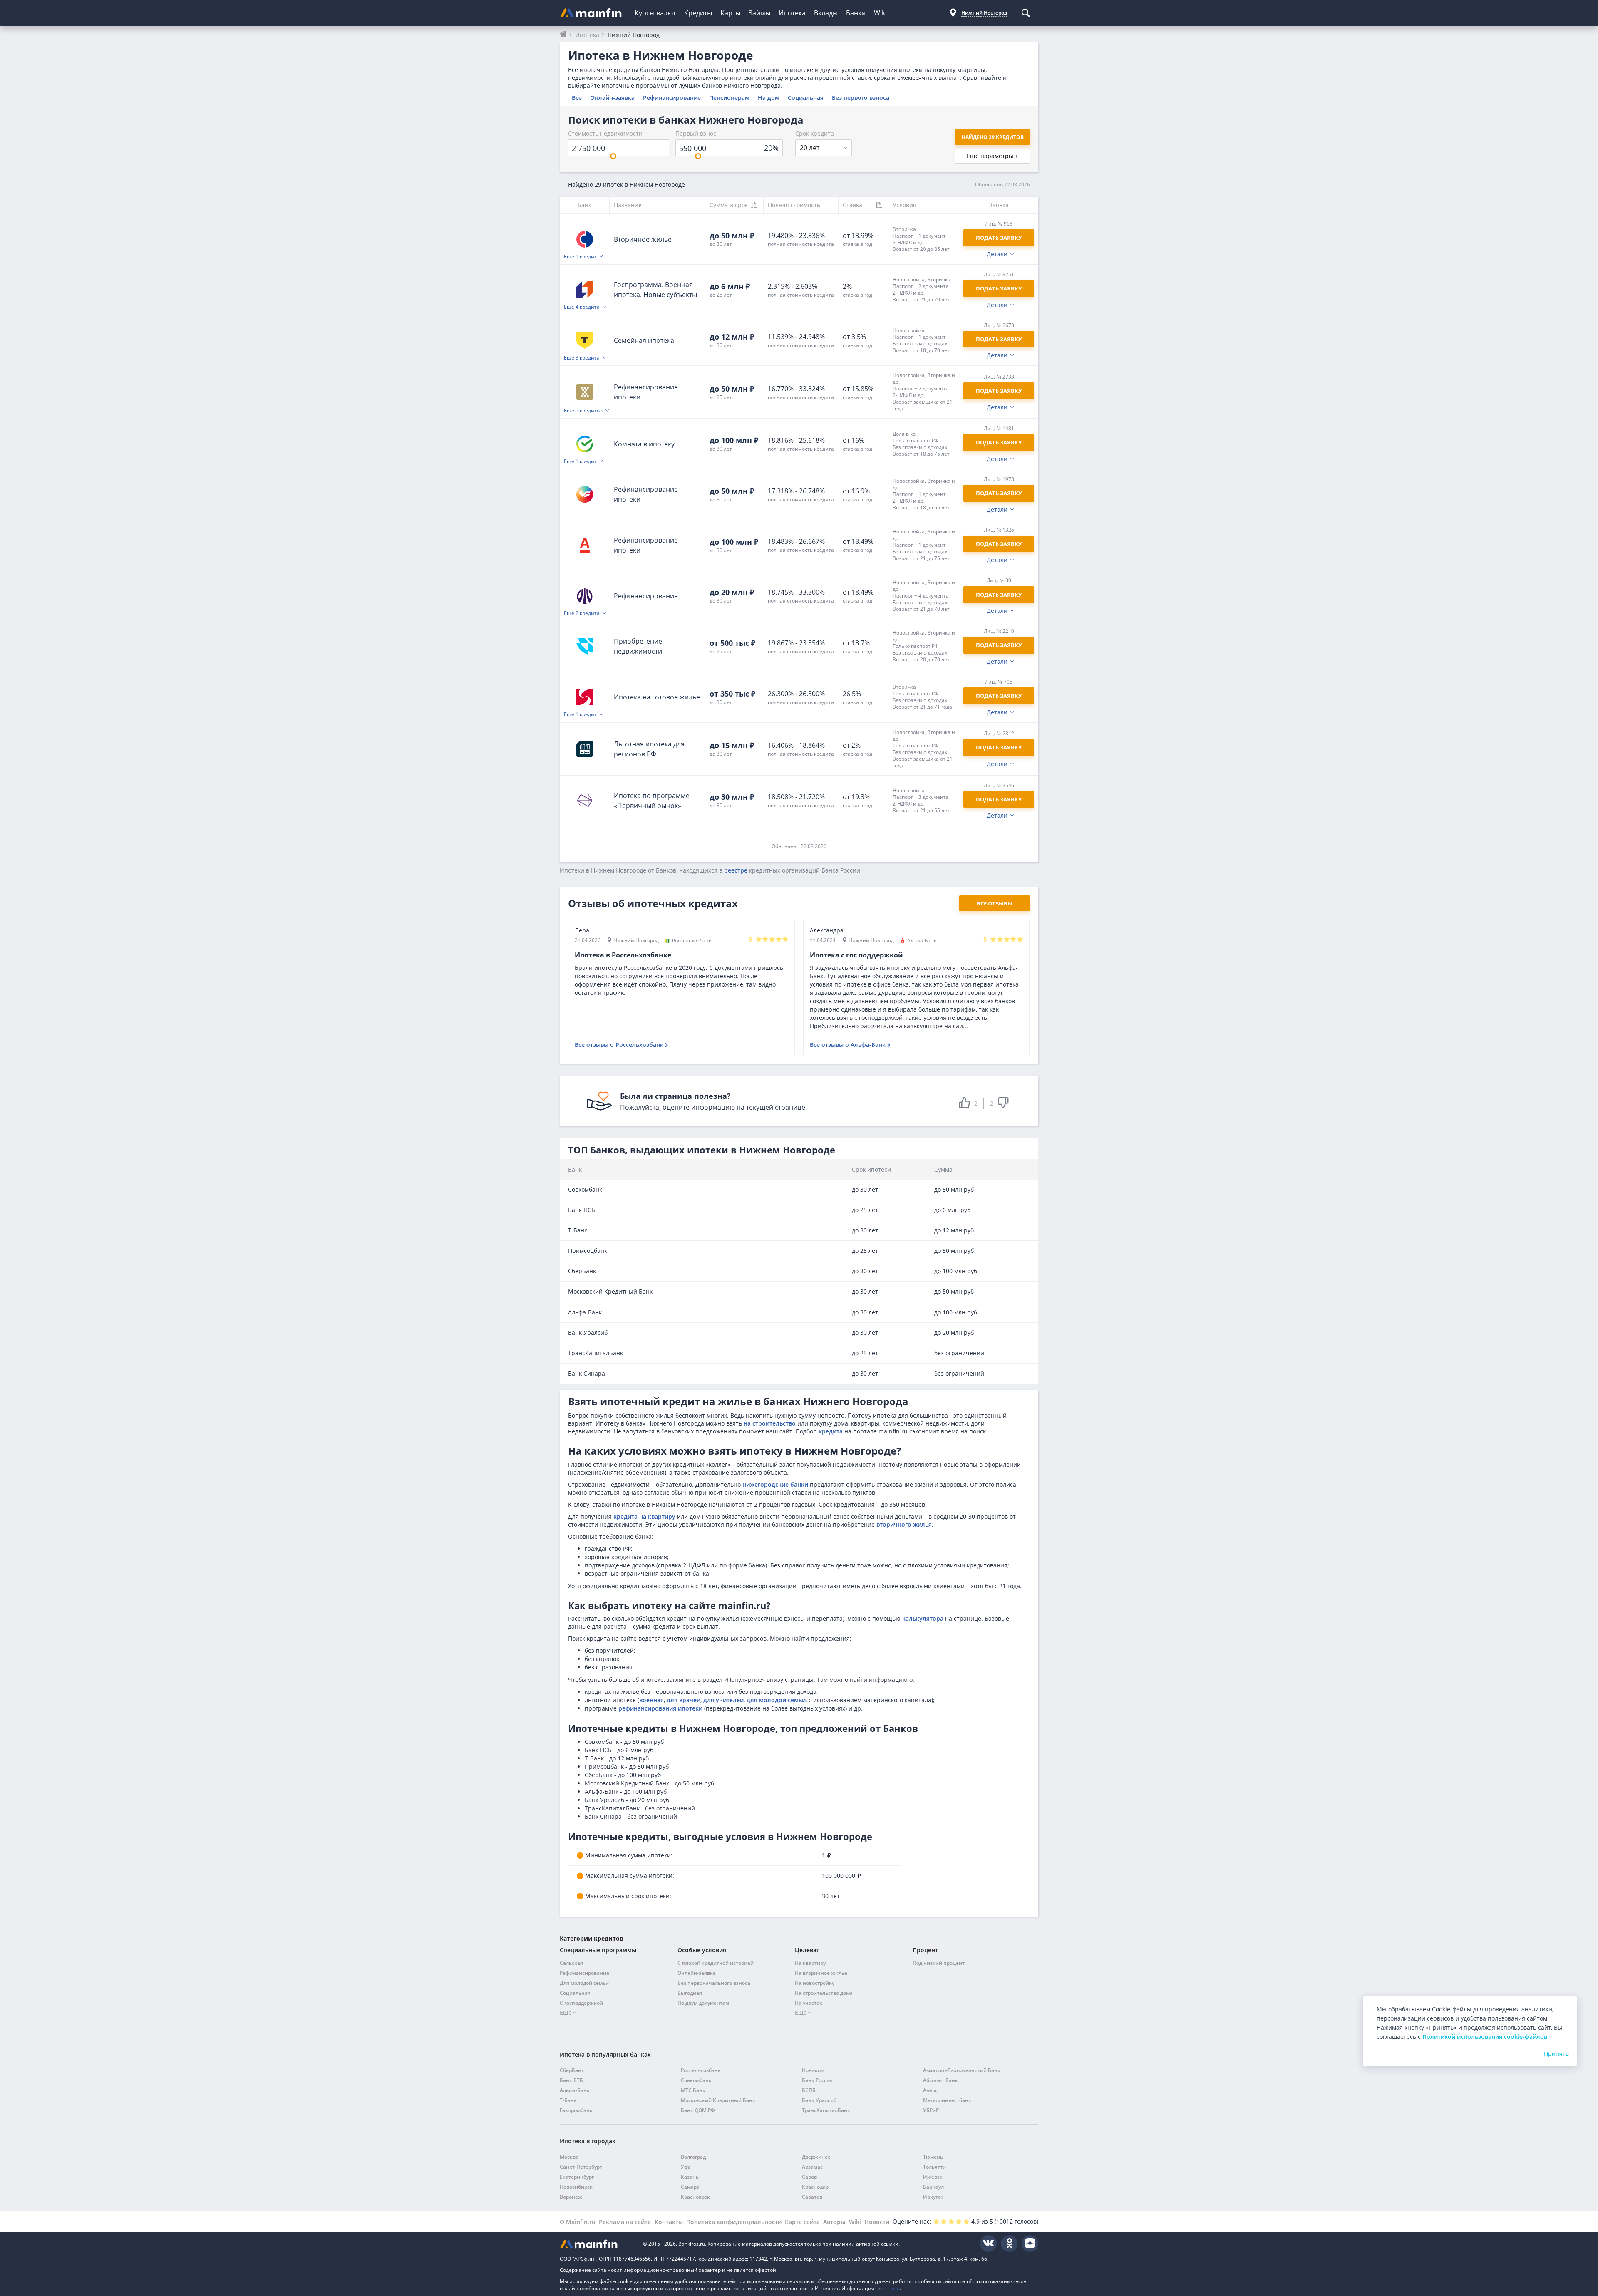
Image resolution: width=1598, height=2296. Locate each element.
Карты (730, 13)
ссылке (891, 2288)
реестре (736, 870)
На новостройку (815, 1983)
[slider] (613, 156)
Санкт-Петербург (581, 2167)
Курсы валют (655, 13)
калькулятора (923, 1618)
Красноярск (695, 2197)
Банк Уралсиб (819, 2100)
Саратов (812, 2197)
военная (651, 1700)
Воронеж (571, 2197)
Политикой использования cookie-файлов (1485, 2037)
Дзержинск (816, 2157)
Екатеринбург (577, 2177)
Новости (877, 2222)
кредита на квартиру (644, 1516)
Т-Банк (568, 2100)
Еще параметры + (993, 156)
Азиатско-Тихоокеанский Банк (962, 2070)
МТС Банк (693, 2090)
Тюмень (933, 2157)
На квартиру (810, 1963)
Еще (566, 2012)
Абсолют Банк (940, 2080)
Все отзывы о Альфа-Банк (848, 1045)
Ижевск (933, 2177)
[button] (924, 239)
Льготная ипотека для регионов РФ (649, 749)
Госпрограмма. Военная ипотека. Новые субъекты (655, 290)
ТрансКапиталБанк (826, 2110)
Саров (809, 2177)
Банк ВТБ (571, 2080)
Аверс (930, 2090)
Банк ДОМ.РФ (698, 2110)
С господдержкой (581, 2003)
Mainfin (597, 2244)
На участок (809, 2003)
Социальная (806, 98)
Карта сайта (802, 2222)
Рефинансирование (672, 98)
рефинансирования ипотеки (660, 1708)
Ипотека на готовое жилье (657, 697)
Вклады (826, 13)
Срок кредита (815, 133)
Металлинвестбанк (947, 2100)
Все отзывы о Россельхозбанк (619, 1045)
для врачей (684, 1700)
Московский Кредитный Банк (718, 2100)
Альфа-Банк (575, 2090)
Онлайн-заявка (612, 98)
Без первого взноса (861, 98)
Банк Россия (817, 2080)
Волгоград (693, 2157)
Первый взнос (696, 133)
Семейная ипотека (644, 340)
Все (577, 98)
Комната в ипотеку (644, 444)
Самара (690, 2187)
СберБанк (572, 2070)
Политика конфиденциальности (734, 2222)
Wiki (880, 13)
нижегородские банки (775, 1484)
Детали (997, 254)
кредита (831, 1431)
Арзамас (812, 2167)
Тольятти (934, 2167)
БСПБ (809, 2090)
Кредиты (698, 13)
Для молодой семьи (584, 1983)
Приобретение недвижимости (638, 646)
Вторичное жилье (643, 239)
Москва (569, 2157)
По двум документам (703, 2003)
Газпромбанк (576, 2110)
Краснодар (815, 2187)
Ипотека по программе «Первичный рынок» (652, 801)
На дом (769, 98)
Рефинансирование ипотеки (646, 392)
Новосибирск (576, 2187)
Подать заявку (999, 288)
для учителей (723, 1700)
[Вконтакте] (988, 2244)
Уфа (686, 2167)
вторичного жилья (904, 1524)
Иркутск (933, 2197)
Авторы (834, 2222)
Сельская (571, 1963)
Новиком (813, 2070)
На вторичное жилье (821, 1973)
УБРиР (931, 2110)
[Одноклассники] (1009, 2244)
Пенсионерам (729, 98)
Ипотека (792, 13)
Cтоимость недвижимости (605, 133)
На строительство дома (824, 1993)
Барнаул (933, 2187)
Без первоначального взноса (714, 1983)
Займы (759, 13)
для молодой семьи (776, 1700)
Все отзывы (995, 903)
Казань (690, 2177)
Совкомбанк (696, 2080)
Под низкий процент (939, 1963)
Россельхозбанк (701, 2070)
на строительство (770, 1423)
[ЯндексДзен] (1030, 2244)
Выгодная (690, 1993)
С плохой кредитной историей (716, 1963)
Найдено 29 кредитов (993, 137)
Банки (856, 13)
